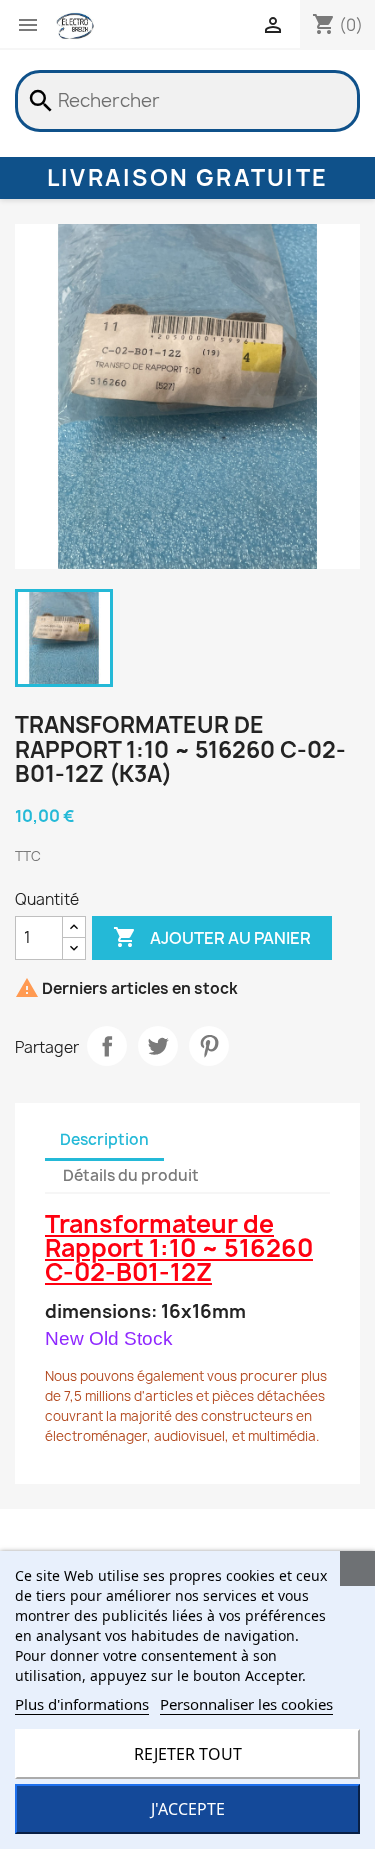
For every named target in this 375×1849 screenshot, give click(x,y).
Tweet (158, 1046)
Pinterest (209, 1046)
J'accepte (188, 1809)
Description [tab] (104, 1139)
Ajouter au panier (212, 937)
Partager (107, 1046)
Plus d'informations (82, 1704)
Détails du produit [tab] (131, 1175)
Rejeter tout (188, 1754)
